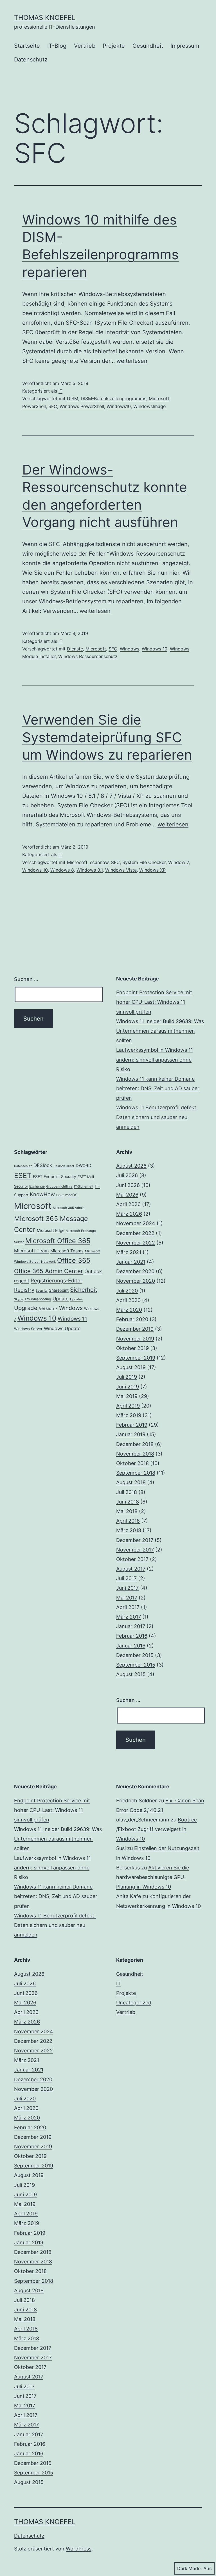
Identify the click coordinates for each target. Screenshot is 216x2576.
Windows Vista (121, 870)
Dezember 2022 (135, 1233)
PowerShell (34, 406)
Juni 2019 (128, 1387)
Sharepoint (59, 1290)
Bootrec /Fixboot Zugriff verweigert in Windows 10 (157, 1829)
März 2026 (129, 1214)
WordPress (79, 2549)
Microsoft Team (31, 1251)
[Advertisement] (58, 1731)
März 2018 (129, 1530)
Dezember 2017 (135, 1540)
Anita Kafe (129, 1896)
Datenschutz (31, 59)
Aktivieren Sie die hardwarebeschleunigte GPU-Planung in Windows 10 (153, 1877)
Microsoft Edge (51, 1230)
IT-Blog (57, 46)
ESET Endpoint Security (55, 1176)
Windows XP (152, 870)
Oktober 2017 (132, 1559)
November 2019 (135, 1339)
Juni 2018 (128, 1502)
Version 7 (48, 1308)
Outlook (93, 1271)
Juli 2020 (127, 1291)
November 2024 (136, 1223)
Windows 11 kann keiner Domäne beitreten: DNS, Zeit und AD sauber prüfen (158, 1088)
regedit (22, 1281)
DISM (73, 398)
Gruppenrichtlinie (59, 1186)
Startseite (27, 46)
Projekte (114, 46)
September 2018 (136, 1473)
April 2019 (128, 1406)
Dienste (75, 649)
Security (42, 1291)
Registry (24, 1290)
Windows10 (119, 406)
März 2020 (129, 1310)
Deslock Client (64, 1166)
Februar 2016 (132, 1636)
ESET (23, 1175)
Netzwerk (48, 1262)
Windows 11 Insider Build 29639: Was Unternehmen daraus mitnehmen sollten (160, 1031)
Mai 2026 (127, 1195)
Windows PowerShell (82, 406)
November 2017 (135, 1550)
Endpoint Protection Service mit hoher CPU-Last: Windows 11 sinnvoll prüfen (154, 1002)
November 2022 (136, 1243)
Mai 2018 (127, 1511)
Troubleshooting (38, 1299)
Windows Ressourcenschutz (88, 656)
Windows (130, 649)
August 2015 (131, 1674)
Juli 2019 (127, 1377)
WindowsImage (149, 406)
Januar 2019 (131, 1434)
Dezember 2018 (135, 1444)
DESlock (43, 1165)
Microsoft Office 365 (58, 1241)
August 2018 (131, 1482)
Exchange (37, 1186)
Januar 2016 (131, 1646)
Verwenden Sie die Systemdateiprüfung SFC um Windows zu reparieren (107, 737)
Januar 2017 (131, 1626)
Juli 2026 (127, 1175)
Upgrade (26, 1308)
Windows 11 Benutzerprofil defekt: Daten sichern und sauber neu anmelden (157, 1117)
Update (61, 1299)
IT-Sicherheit (84, 1186)
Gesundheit (148, 46)
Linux (60, 1195)
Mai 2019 (127, 1396)
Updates (76, 1299)
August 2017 (131, 1569)
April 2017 (128, 1607)
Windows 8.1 (90, 870)
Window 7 (178, 862)
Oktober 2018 (132, 1463)
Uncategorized (134, 2003)
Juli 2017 (126, 1578)
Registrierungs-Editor (57, 1280)
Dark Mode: (190, 2568)
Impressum (185, 46)
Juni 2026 (128, 1185)
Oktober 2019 (132, 1348)
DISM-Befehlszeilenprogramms (113, 398)
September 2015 (136, 1665)
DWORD (84, 1166)
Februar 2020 (132, 1319)
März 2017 (129, 1617)
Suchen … (26, 979)
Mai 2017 (127, 1598)
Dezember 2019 (135, 1329)
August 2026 (131, 1166)
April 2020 (128, 1300)
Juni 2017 (127, 1588)
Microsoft (159, 398)
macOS (71, 1195)
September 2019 (136, 1358)
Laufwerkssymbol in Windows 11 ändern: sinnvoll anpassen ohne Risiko (155, 1059)
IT (60, 391)
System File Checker (144, 862)
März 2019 (129, 1415)
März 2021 (129, 1252)
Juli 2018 (127, 1492)
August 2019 (131, 1367)
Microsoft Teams (67, 1251)
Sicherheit (84, 1290)
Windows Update (62, 1328)
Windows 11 (72, 1319)
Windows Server (28, 1329)
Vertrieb (85, 46)
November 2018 (135, 1454)
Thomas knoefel (45, 18)
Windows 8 (62, 870)
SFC (53, 406)
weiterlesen (132, 361)
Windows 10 (155, 649)
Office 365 (74, 1260)
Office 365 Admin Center (49, 1271)
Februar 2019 (132, 1425)
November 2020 (136, 1281)
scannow (99, 862)
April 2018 (128, 1521)
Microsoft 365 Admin (69, 1208)
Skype (19, 1299)
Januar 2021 (131, 1262)
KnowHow (42, 1194)
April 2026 (128, 1204)
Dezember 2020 (135, 1271)
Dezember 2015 (135, 1655)
